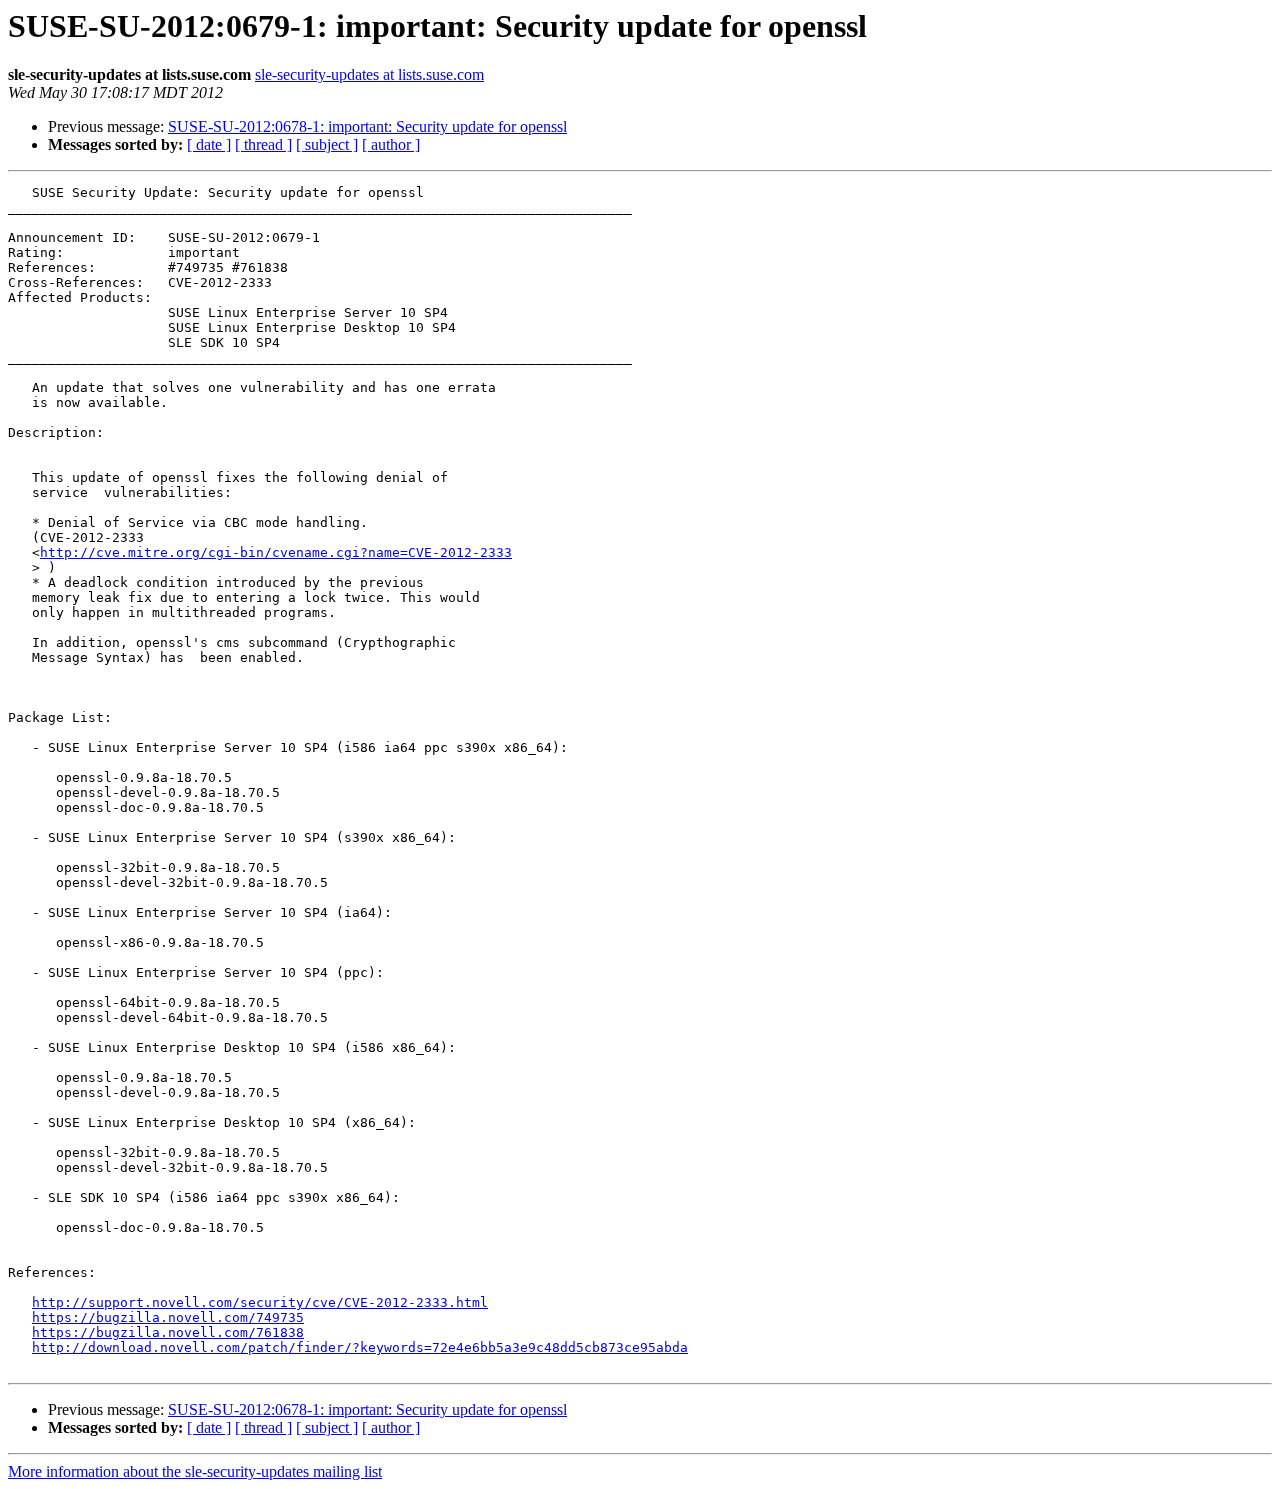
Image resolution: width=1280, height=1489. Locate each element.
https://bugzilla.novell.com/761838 (168, 1332)
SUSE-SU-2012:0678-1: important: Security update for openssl (367, 126)
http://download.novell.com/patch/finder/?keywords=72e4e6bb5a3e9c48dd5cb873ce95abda (360, 1347)
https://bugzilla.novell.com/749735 (168, 1317)
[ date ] (209, 144)
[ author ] (391, 144)
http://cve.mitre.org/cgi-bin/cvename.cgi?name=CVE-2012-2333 (276, 552)
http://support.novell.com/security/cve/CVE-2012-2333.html (260, 1302)
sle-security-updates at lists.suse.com (369, 74)
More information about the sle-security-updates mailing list (195, 1471)
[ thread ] (263, 144)
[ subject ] (327, 144)
